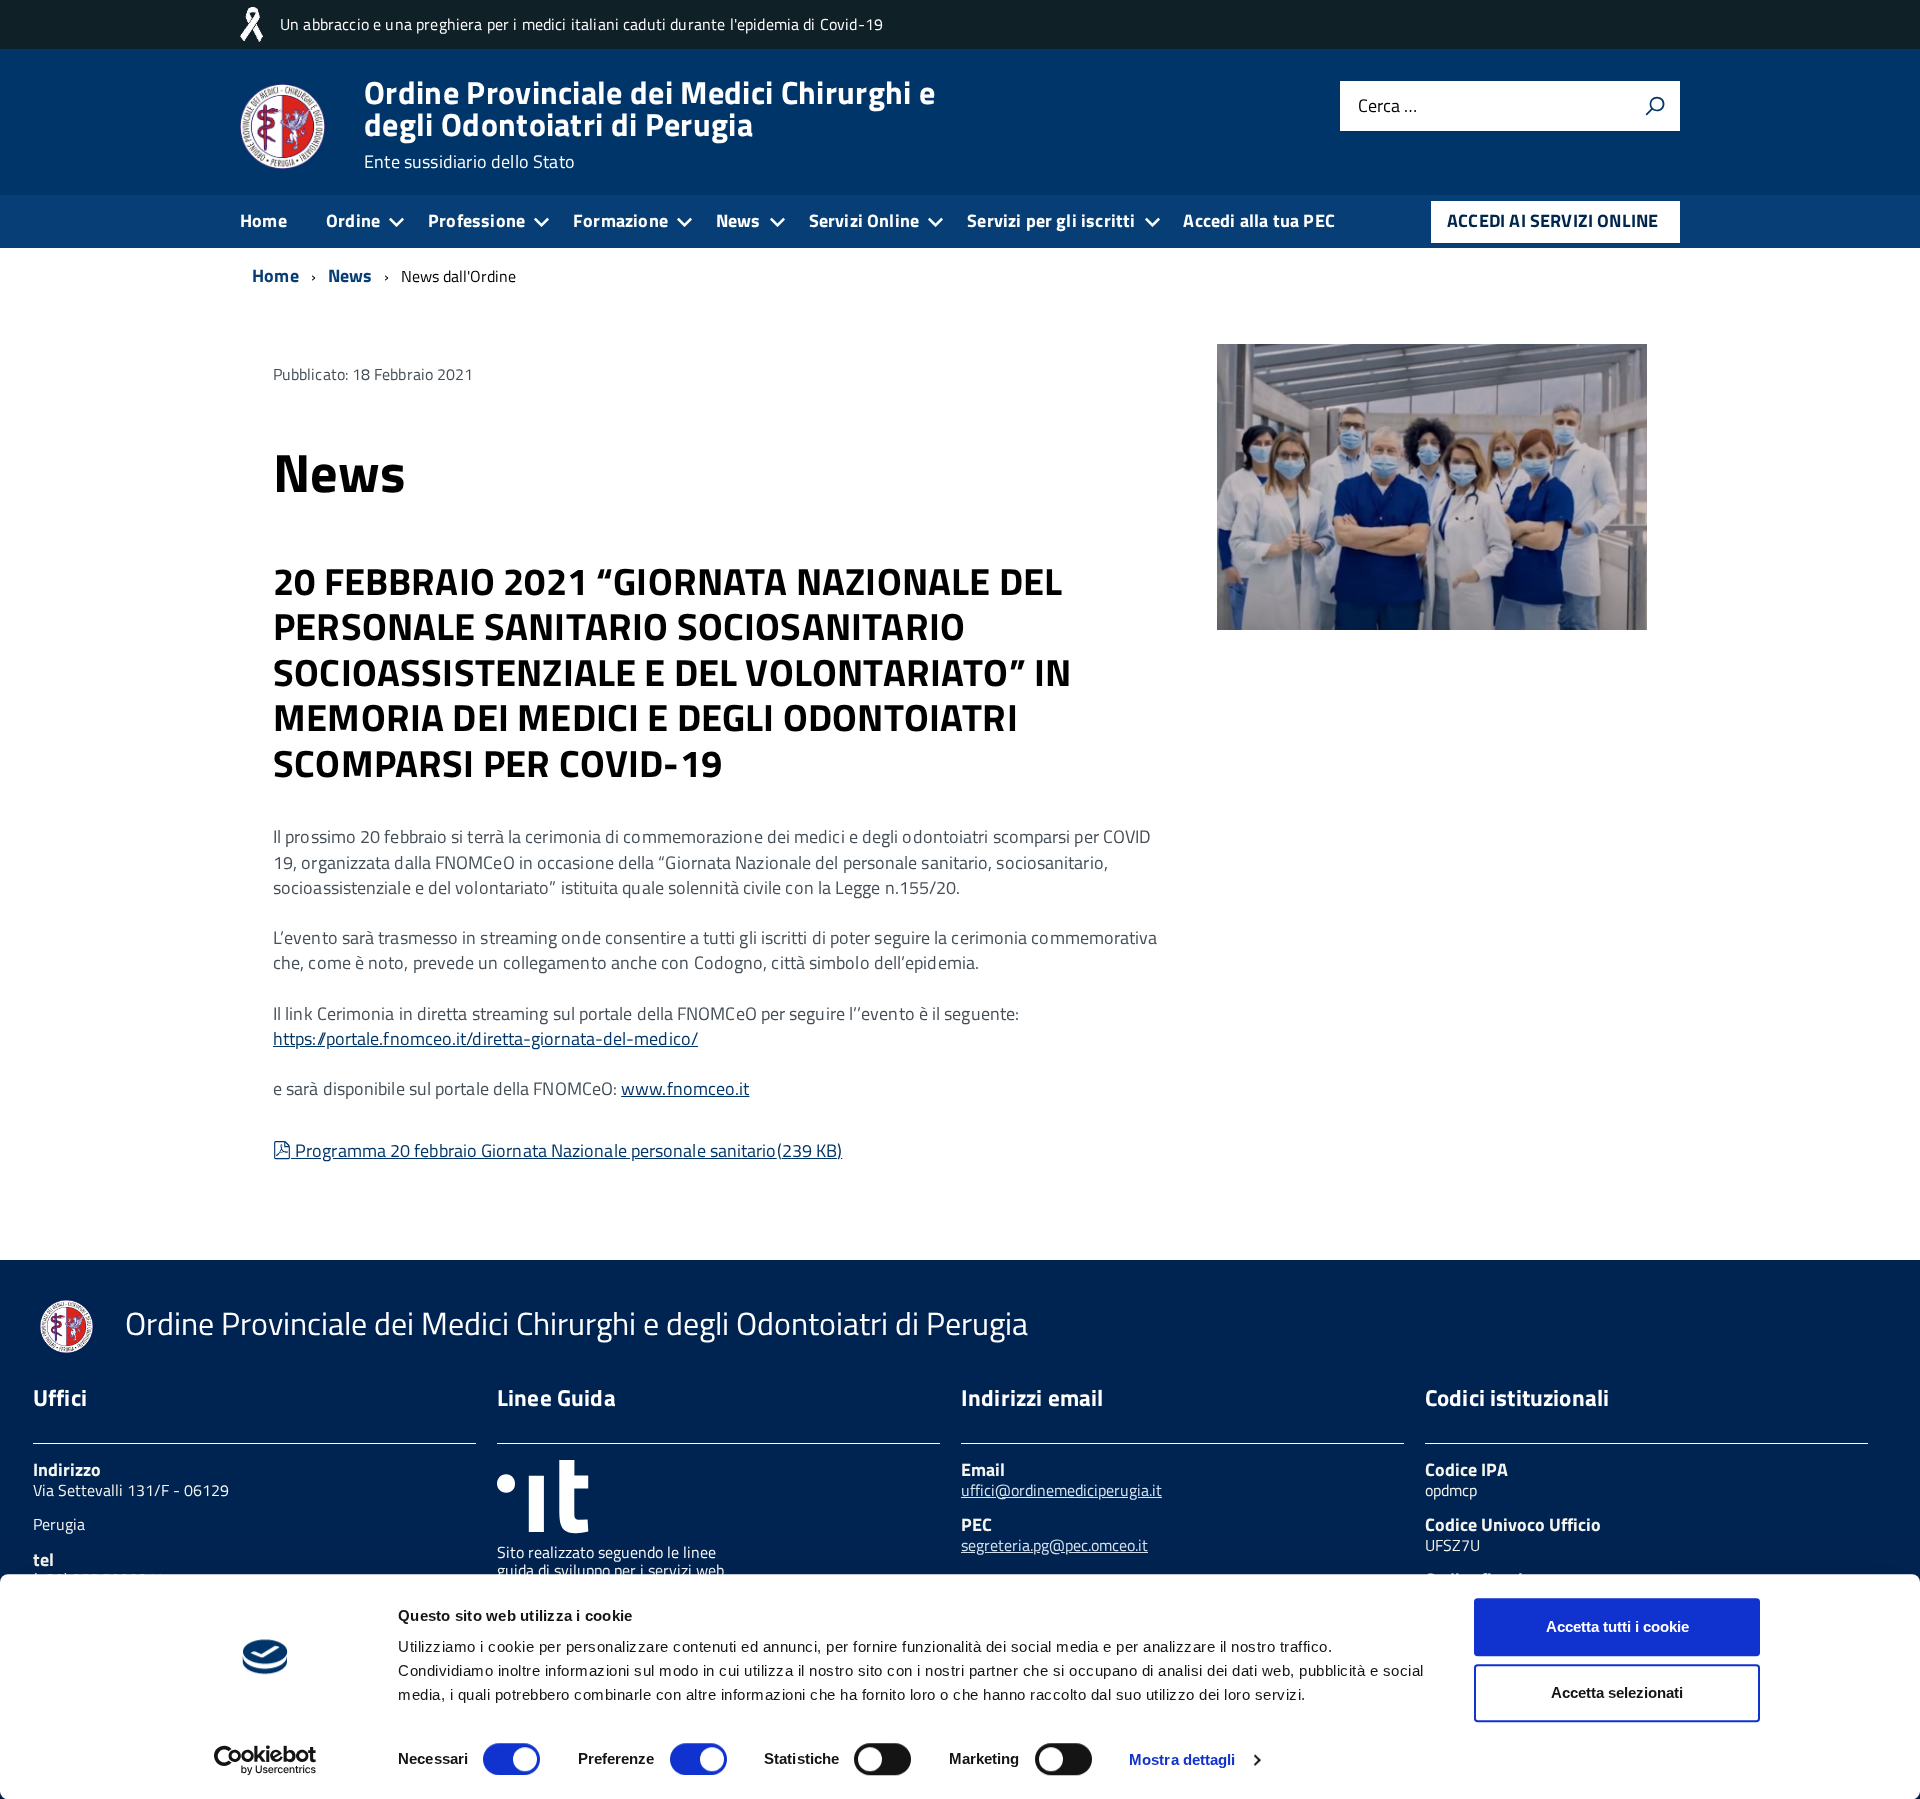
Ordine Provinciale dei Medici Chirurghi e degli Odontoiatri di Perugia (649, 124)
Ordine (353, 220)
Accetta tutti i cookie (1617, 1626)
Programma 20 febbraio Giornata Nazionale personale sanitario (568, 1150)
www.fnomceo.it (685, 1088)
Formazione (620, 220)
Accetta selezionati (1617, 1692)
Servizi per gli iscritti (1051, 220)
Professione (476, 220)
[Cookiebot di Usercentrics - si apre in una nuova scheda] (265, 1760)
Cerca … (1387, 106)
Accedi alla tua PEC (1258, 220)
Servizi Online (864, 220)
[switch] (698, 1759)
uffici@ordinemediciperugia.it (1061, 1490)
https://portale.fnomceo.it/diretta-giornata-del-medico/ (485, 1038)
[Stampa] (1655, 106)
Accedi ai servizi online (1552, 220)
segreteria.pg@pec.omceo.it (1054, 1545)
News (738, 220)
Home (263, 220)
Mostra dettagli (1182, 1759)
